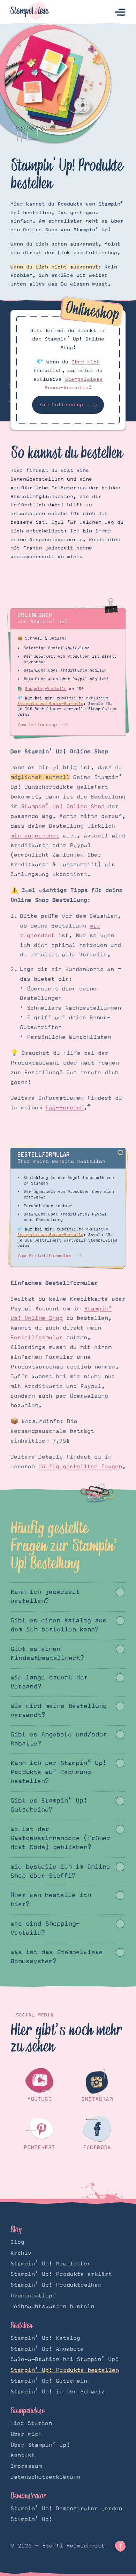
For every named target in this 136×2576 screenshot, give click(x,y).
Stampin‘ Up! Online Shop (63, 806)
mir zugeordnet (35, 836)
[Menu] (120, 12)
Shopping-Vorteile (46, 689)
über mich (86, 362)
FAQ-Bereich (65, 1108)
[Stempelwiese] (30, 12)
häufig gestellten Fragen (80, 1467)
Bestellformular (37, 1338)
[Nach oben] (120, 2546)
